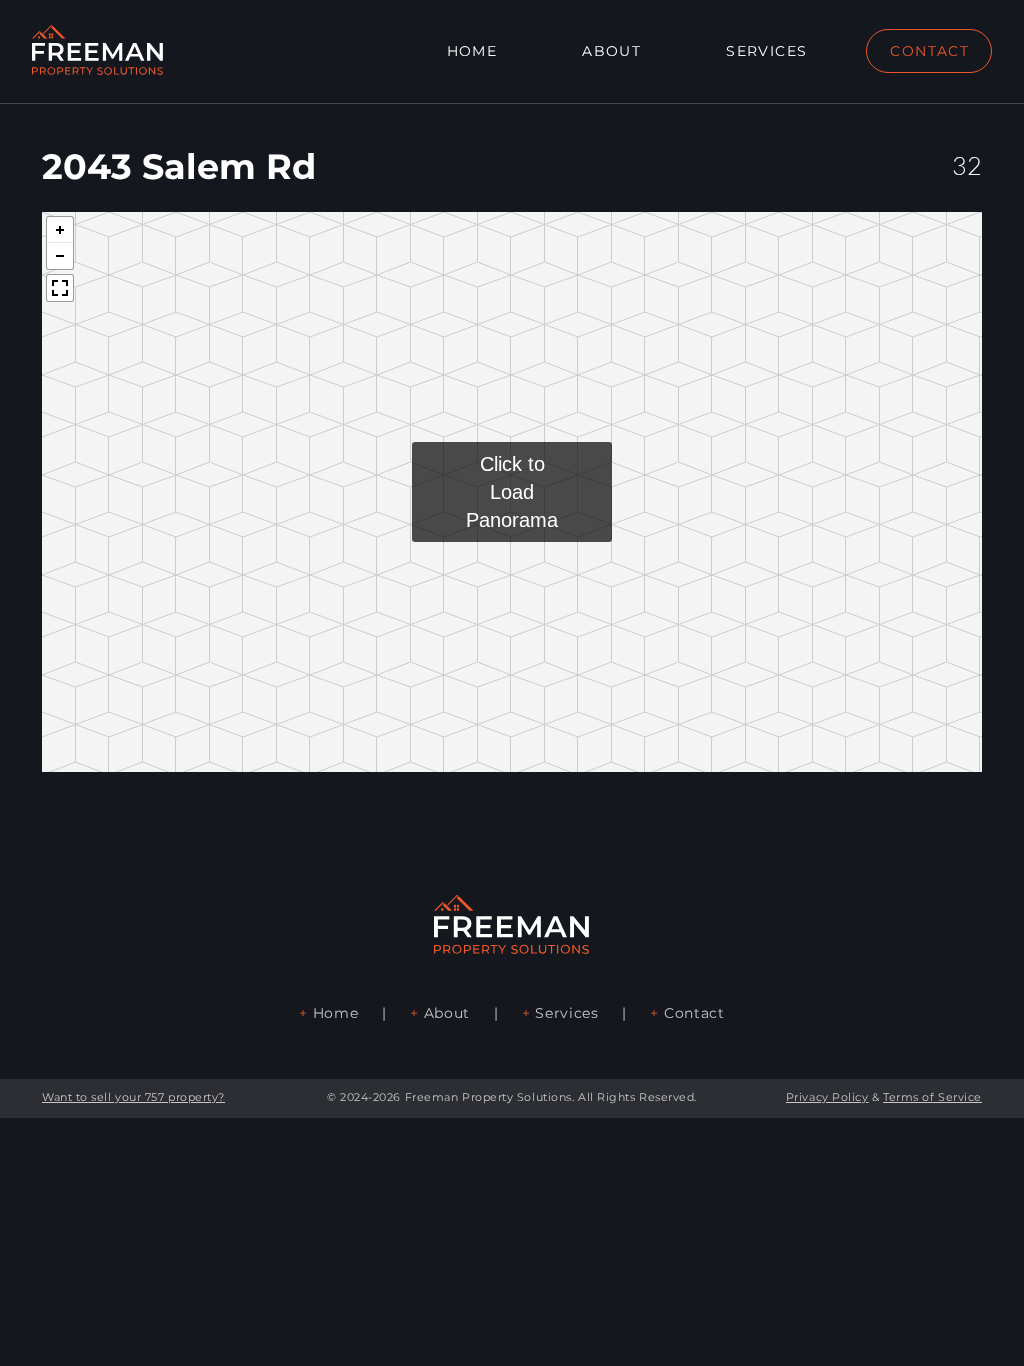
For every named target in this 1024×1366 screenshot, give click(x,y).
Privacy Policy (827, 1097)
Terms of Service (932, 1097)
